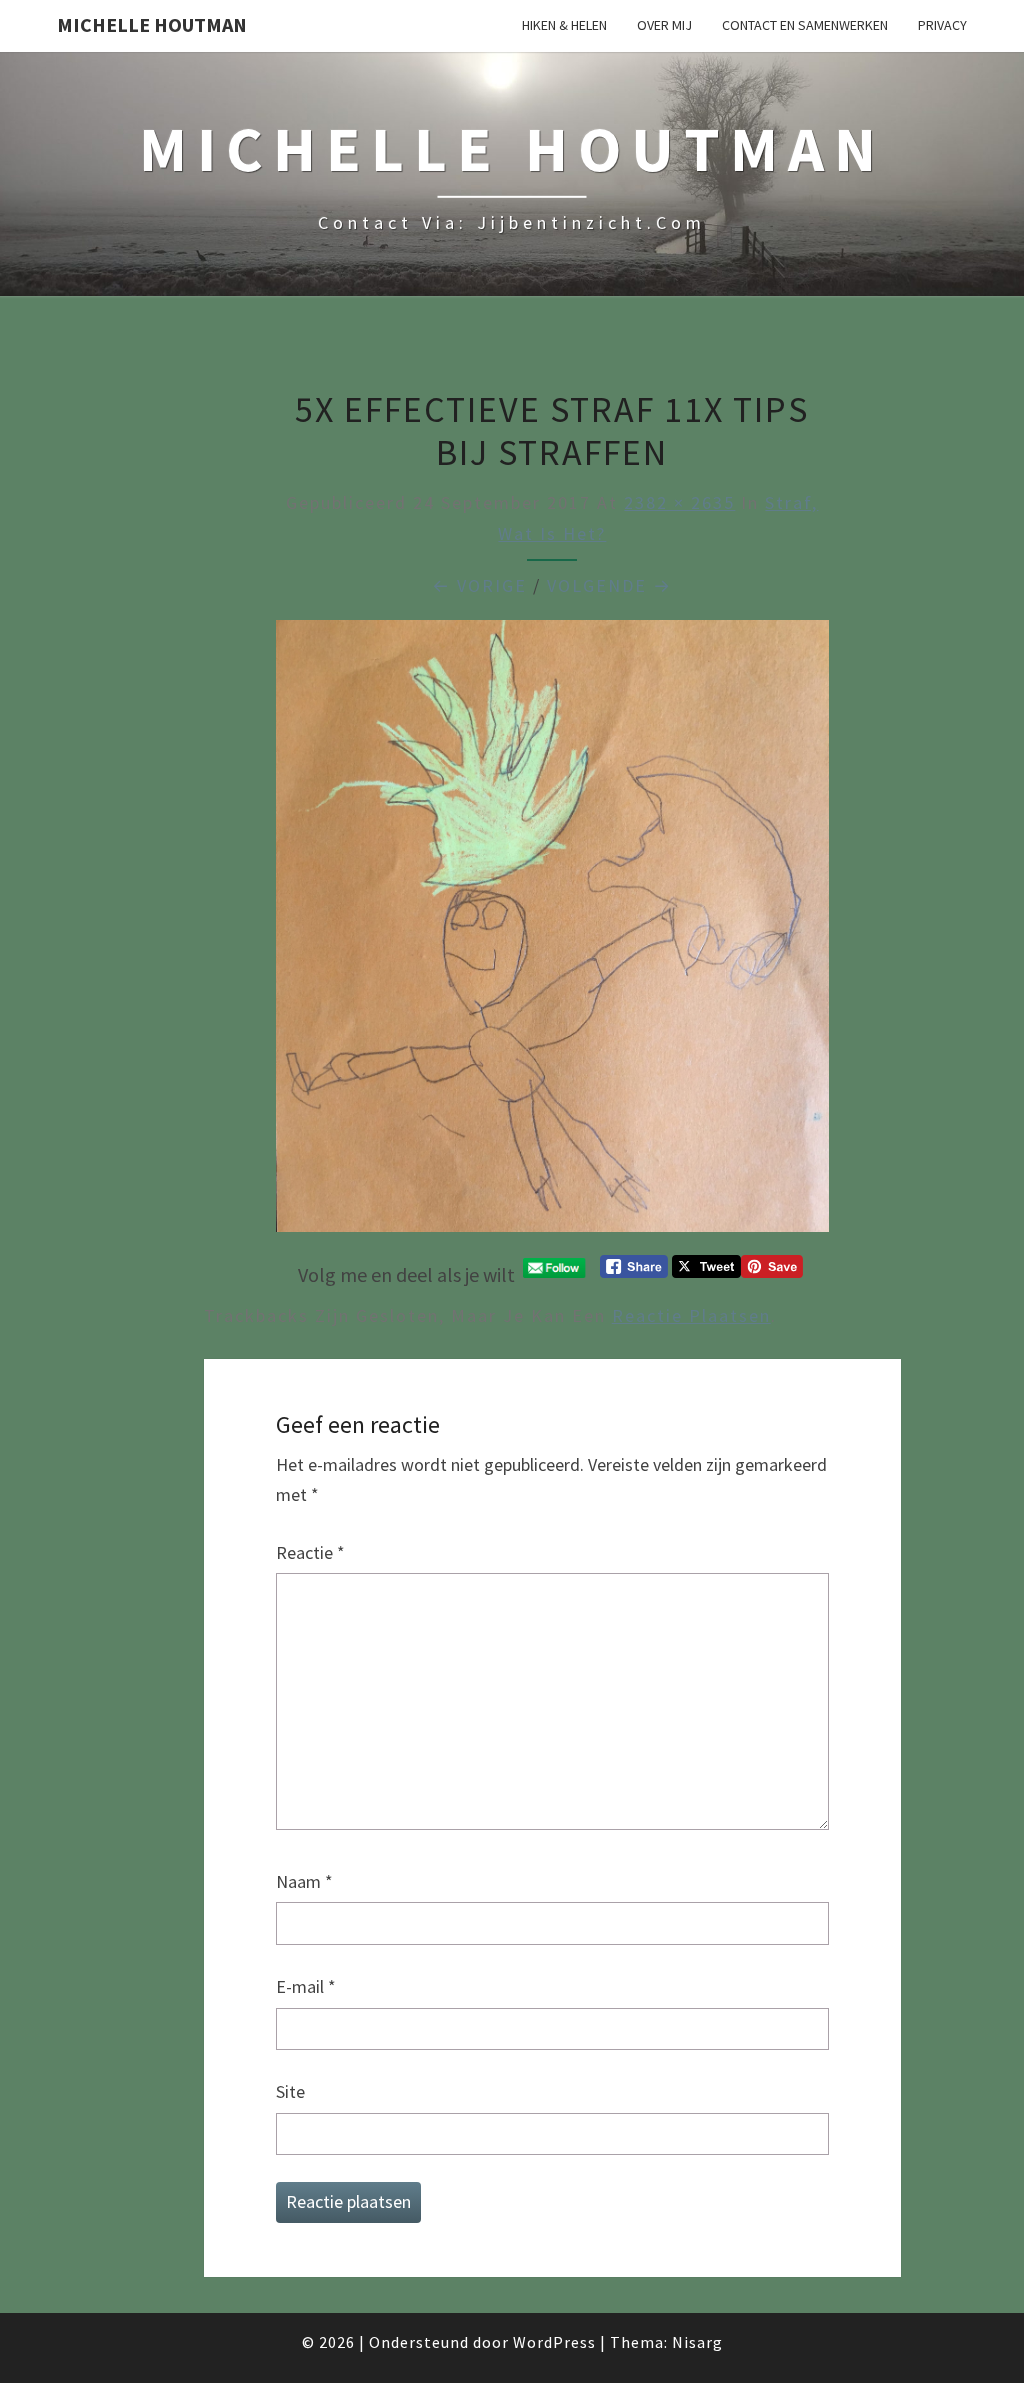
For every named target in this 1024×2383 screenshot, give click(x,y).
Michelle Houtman (152, 24)
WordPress (554, 2342)
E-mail (306, 1986)
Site (290, 2091)
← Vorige (479, 585)
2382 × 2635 (679, 502)
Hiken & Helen (564, 25)
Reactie (310, 1552)
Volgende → (609, 585)
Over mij (664, 25)
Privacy (942, 25)
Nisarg (697, 2342)
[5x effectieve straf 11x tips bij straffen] (552, 932)
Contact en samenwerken (805, 25)
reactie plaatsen (691, 1315)
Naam (304, 1881)
